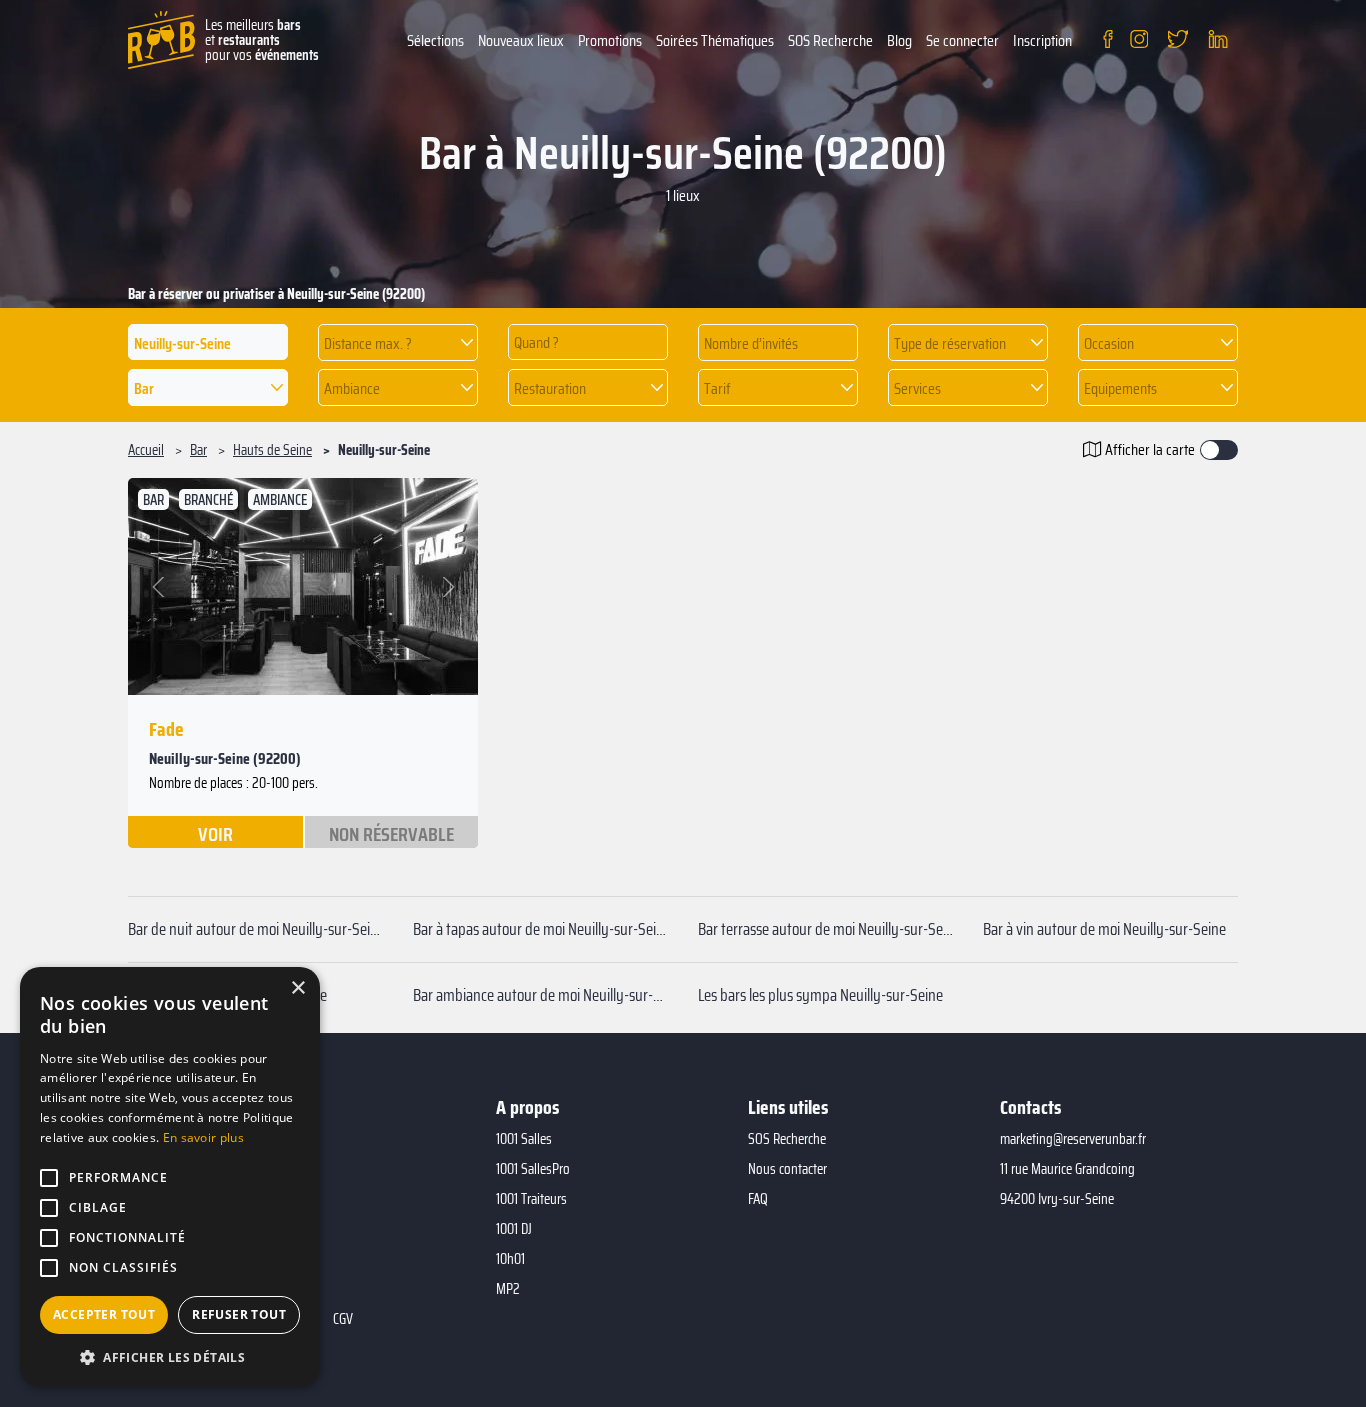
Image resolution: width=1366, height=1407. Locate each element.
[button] (398, 342)
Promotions (610, 40)
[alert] (170, 1177)
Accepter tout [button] (104, 1314)
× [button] (297, 988)
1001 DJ (514, 1229)
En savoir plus (203, 1137)
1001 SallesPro (533, 1169)
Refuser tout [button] (239, 1314)
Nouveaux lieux (521, 40)
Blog (899, 40)
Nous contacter (787, 1169)
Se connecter (962, 40)
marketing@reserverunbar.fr (1073, 1139)
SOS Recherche (830, 40)
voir (215, 833)
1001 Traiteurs (531, 1199)
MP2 (508, 1289)
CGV (343, 1319)
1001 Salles (524, 1139)
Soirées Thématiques (715, 40)
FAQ (758, 1199)
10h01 (510, 1259)
